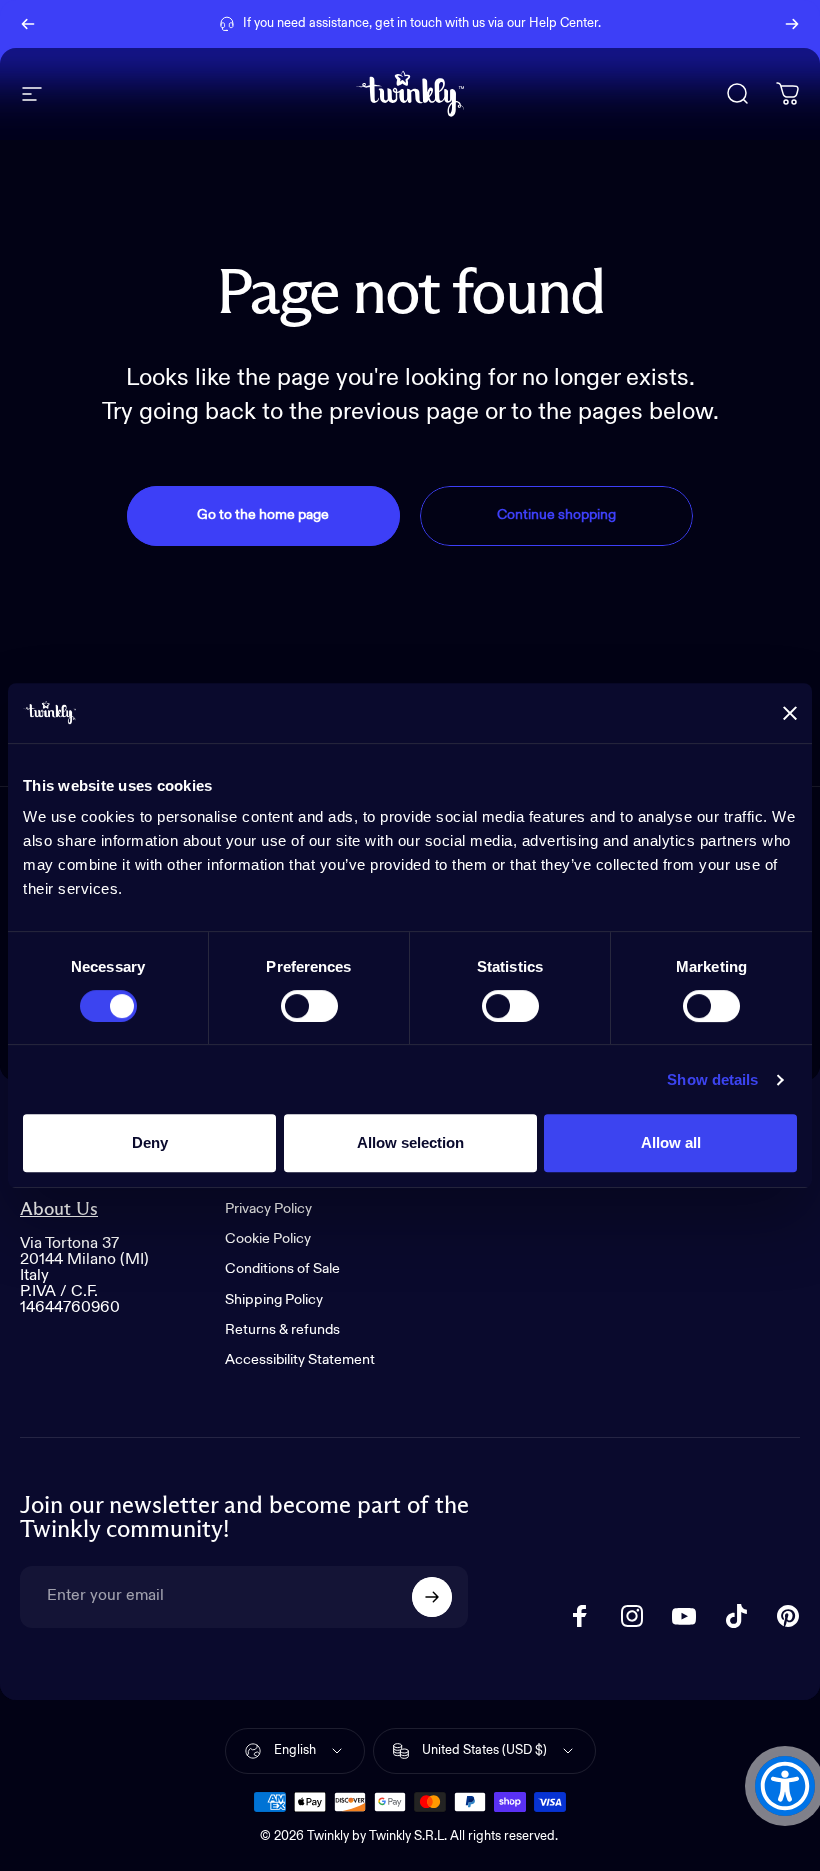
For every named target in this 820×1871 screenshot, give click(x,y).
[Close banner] (790, 713)
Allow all (671, 1142)
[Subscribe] (432, 1597)
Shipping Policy (274, 1300)
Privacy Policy (268, 1209)
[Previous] (28, 24)
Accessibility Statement (300, 1360)
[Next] (792, 24)
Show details (712, 1079)
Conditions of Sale (282, 1269)
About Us (59, 1209)
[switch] (309, 1006)
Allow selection (410, 1142)
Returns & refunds (282, 1330)
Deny (150, 1142)
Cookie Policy (268, 1239)
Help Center (563, 23)
